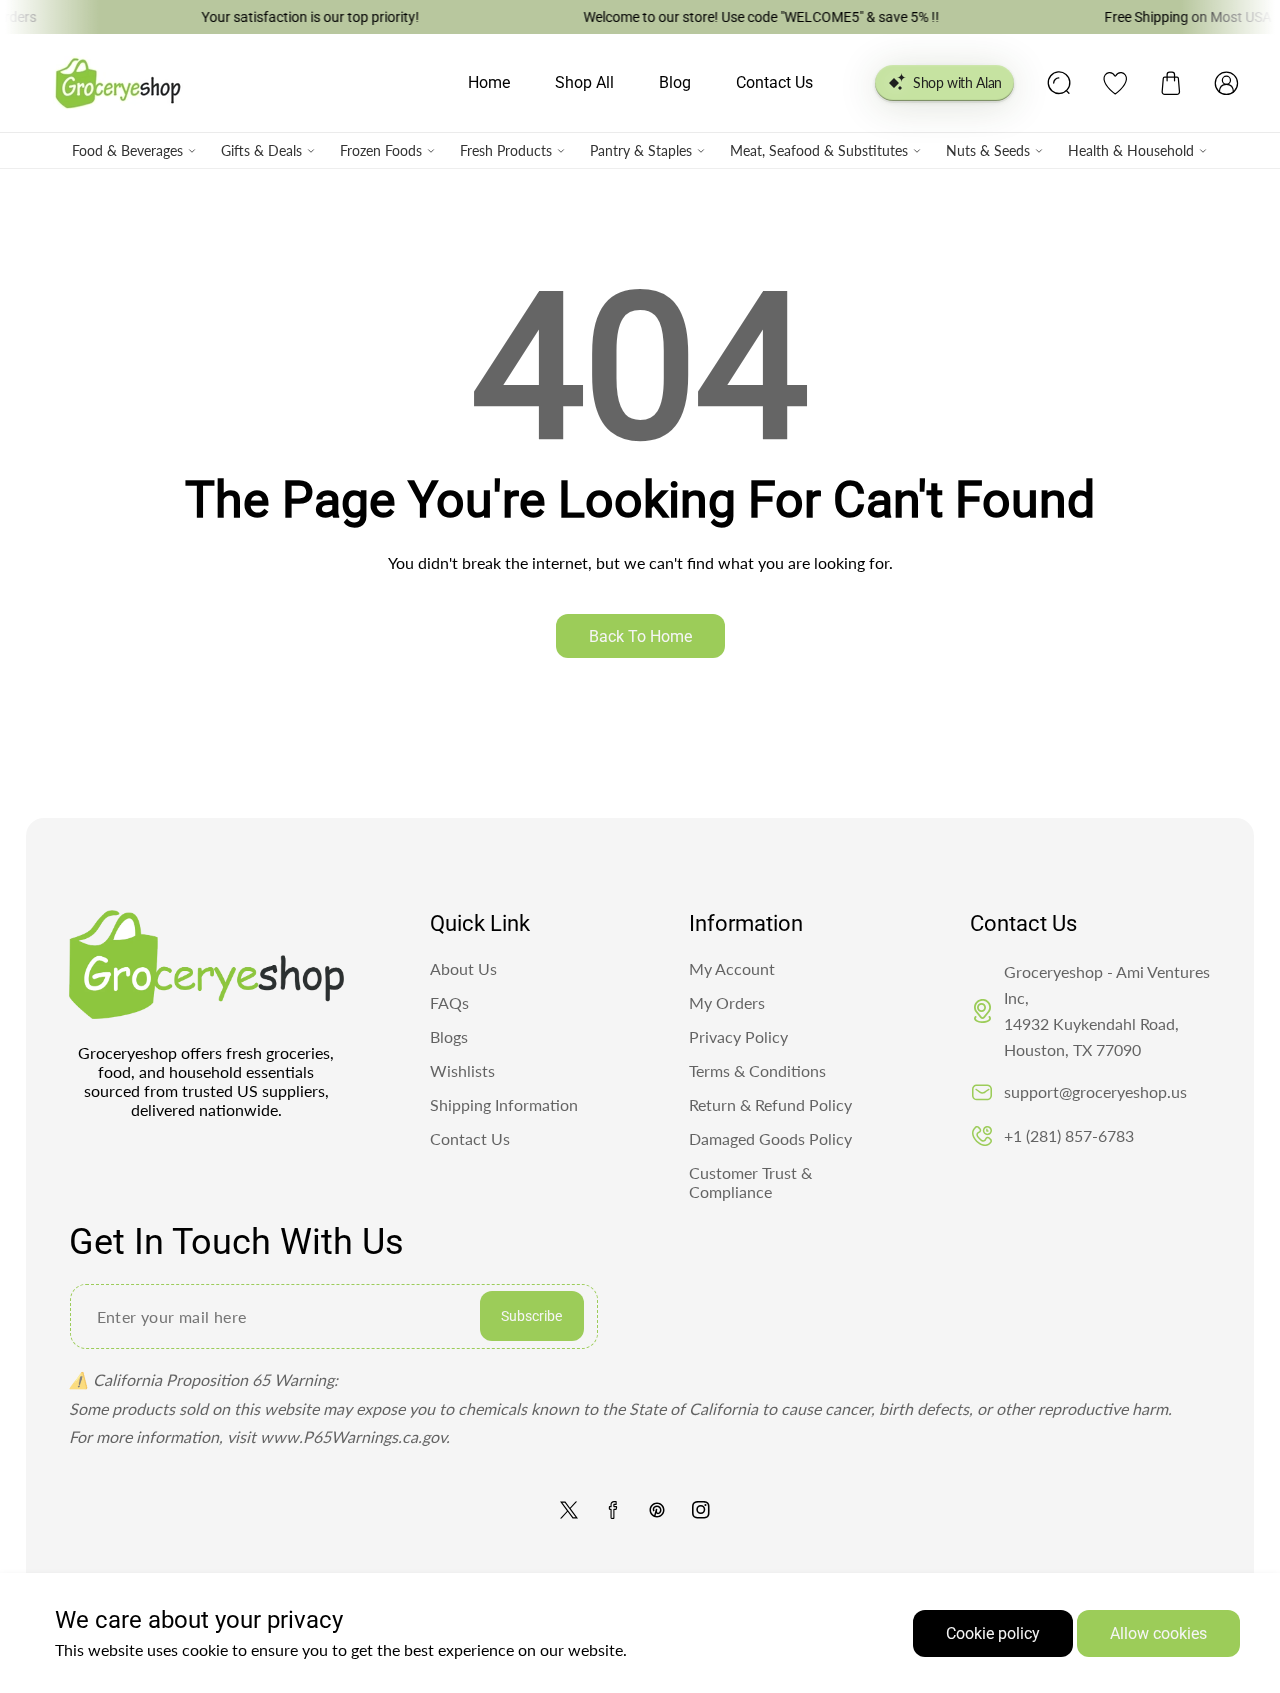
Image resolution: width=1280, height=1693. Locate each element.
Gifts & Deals (261, 150)
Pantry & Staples (641, 150)
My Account (732, 968)
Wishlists (462, 1070)
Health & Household (1131, 150)
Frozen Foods (381, 150)
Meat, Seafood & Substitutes (819, 150)
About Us (463, 968)
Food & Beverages (127, 150)
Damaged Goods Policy (770, 1138)
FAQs (449, 1002)
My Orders (727, 1002)
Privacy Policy (738, 1036)
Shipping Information (504, 1104)
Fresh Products (506, 150)
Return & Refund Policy (770, 1104)
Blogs (449, 1036)
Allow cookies (1158, 1633)
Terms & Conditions (757, 1070)
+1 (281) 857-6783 (1069, 1135)
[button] (1171, 83)
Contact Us (470, 1138)
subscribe (531, 1316)
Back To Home (640, 636)
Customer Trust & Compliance (750, 1182)
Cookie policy (993, 1633)
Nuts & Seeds (988, 150)
